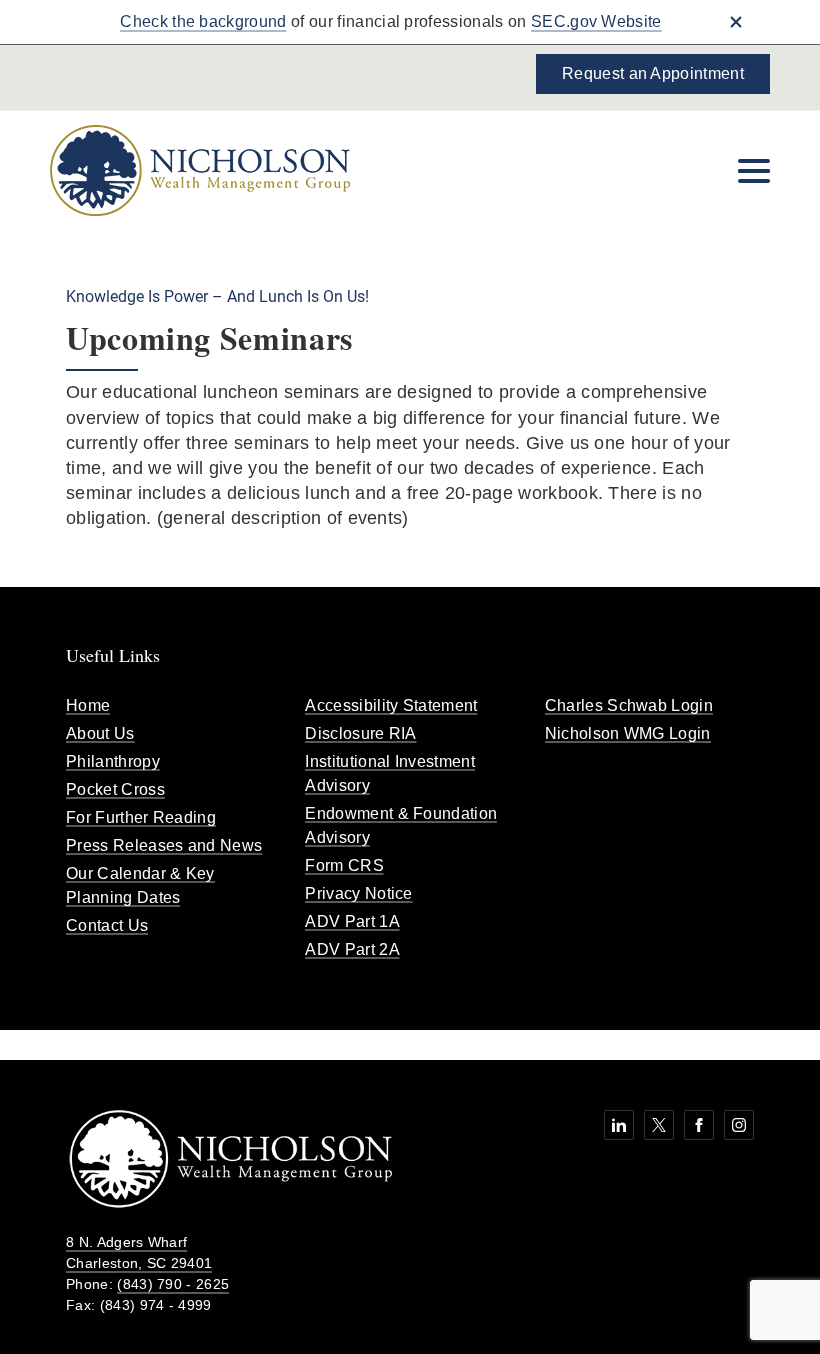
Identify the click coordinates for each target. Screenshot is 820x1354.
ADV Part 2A (352, 949)
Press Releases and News (164, 845)
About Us (100, 733)
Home (88, 705)
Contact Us (107, 925)
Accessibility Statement (391, 705)
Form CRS (344, 865)
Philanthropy (113, 761)
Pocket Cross (115, 789)
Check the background (203, 21)
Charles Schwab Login (629, 705)
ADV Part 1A (352, 921)
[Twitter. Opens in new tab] (659, 1125)
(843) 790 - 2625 (173, 1284)
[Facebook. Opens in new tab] (699, 1125)
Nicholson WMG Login (628, 733)
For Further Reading (141, 817)
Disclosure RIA (360, 733)
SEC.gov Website (596, 21)
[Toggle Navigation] (754, 171)
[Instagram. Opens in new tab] (739, 1125)
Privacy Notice (358, 893)
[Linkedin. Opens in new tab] (619, 1125)
